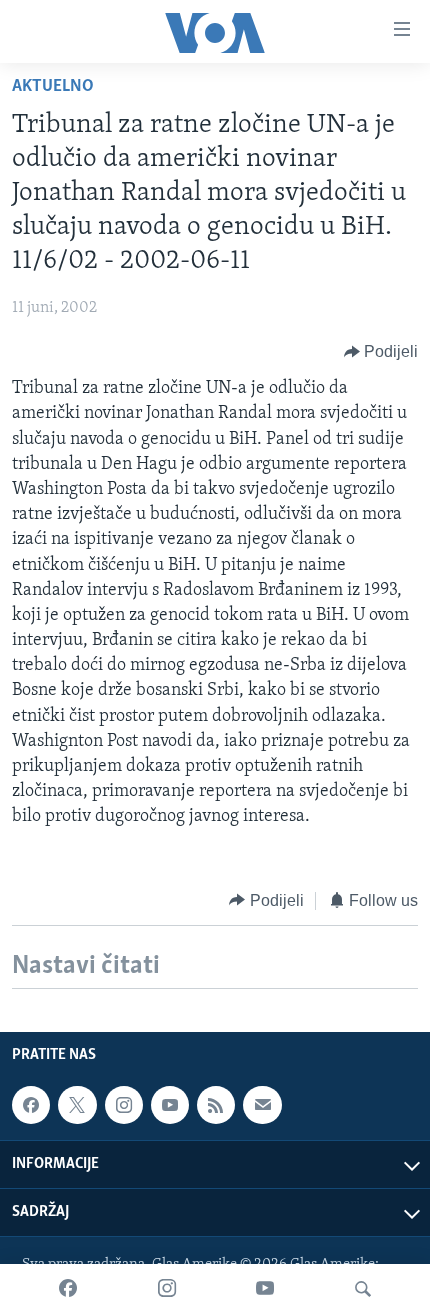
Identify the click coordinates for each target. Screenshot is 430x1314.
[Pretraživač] (363, 1289)
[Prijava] (262, 1105)
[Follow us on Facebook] (31, 1105)
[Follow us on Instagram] (124, 1105)
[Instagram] (167, 1289)
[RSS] (216, 1105)
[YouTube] (265, 1289)
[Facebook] (68, 1289)
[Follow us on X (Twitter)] (77, 1105)
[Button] (381, 352)
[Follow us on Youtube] (170, 1105)
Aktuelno (53, 87)
